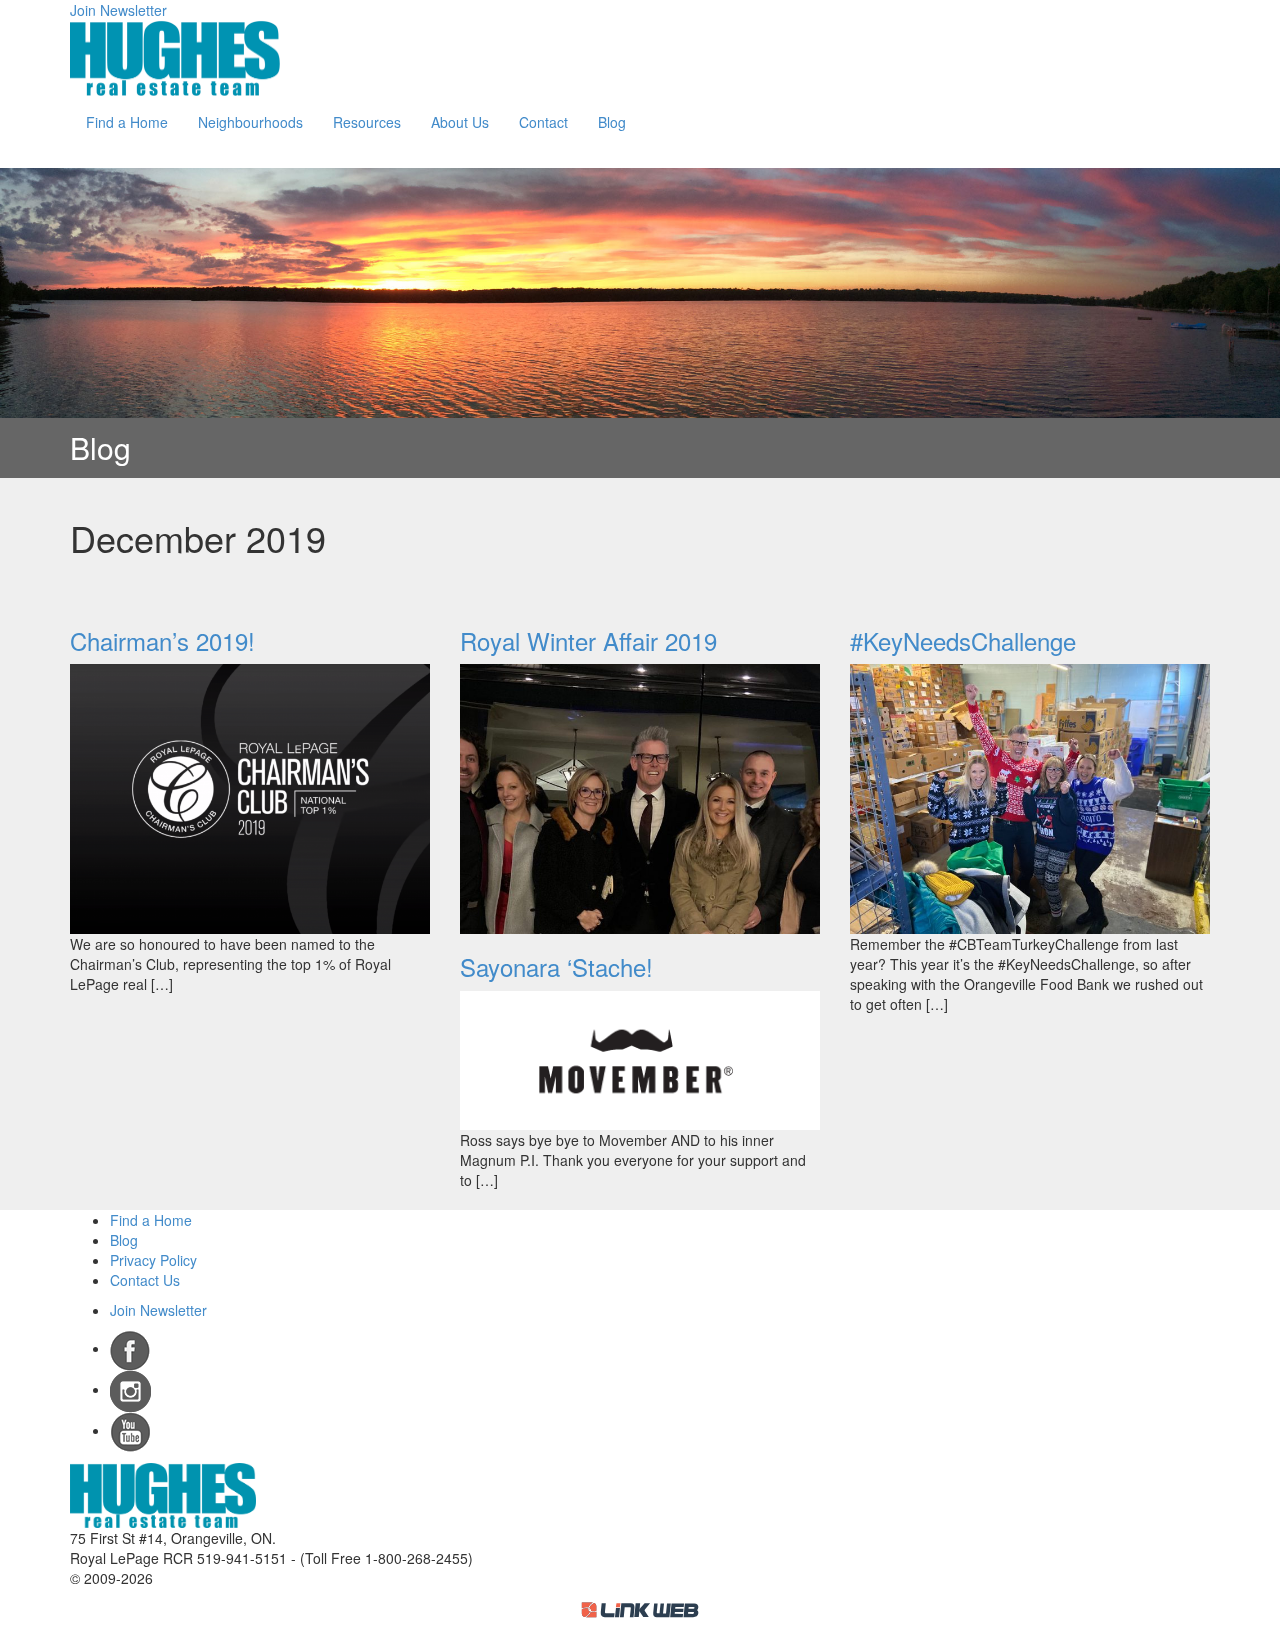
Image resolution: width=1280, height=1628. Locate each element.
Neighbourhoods (250, 122)
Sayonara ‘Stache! (556, 966)
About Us (460, 122)
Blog (612, 122)
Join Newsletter (118, 10)
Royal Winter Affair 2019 (588, 640)
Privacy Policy (153, 1260)
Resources (367, 122)
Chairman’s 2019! (162, 640)
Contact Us (145, 1280)
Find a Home (127, 122)
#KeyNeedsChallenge (963, 640)
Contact (543, 122)
